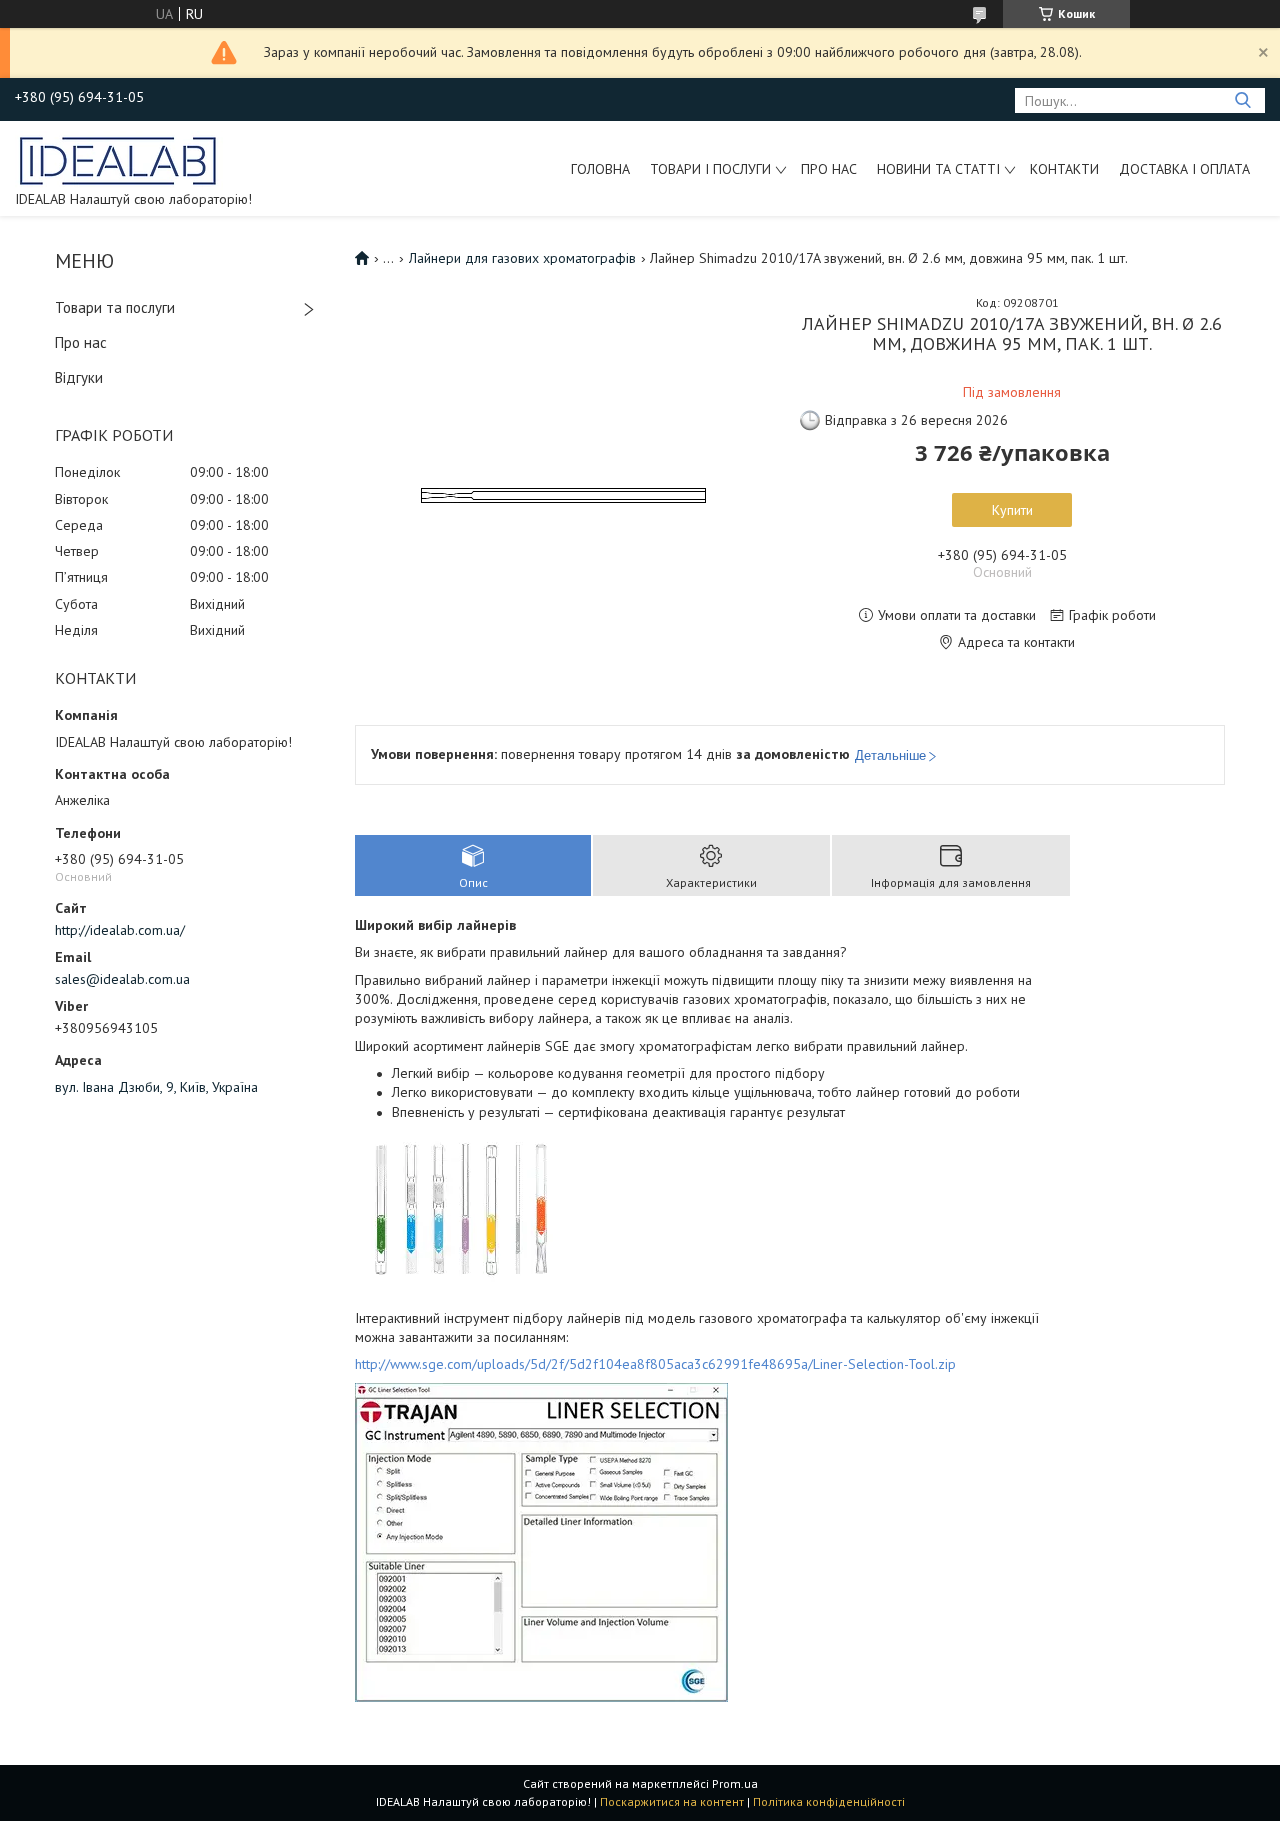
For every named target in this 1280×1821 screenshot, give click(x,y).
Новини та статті (938, 169)
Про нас (829, 169)
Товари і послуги (710, 169)
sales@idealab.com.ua (122, 979)
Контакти (1064, 169)
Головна (600, 169)
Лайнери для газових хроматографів (522, 258)
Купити (1012, 510)
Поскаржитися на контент (672, 1801)
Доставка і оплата (1184, 169)
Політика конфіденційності (829, 1801)
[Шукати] (1242, 100)
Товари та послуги (115, 307)
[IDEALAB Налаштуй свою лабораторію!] (119, 159)
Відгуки (79, 377)
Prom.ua (735, 1783)
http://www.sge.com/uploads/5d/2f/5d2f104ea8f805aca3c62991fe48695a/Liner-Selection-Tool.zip (655, 1364)
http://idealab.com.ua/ (120, 930)
